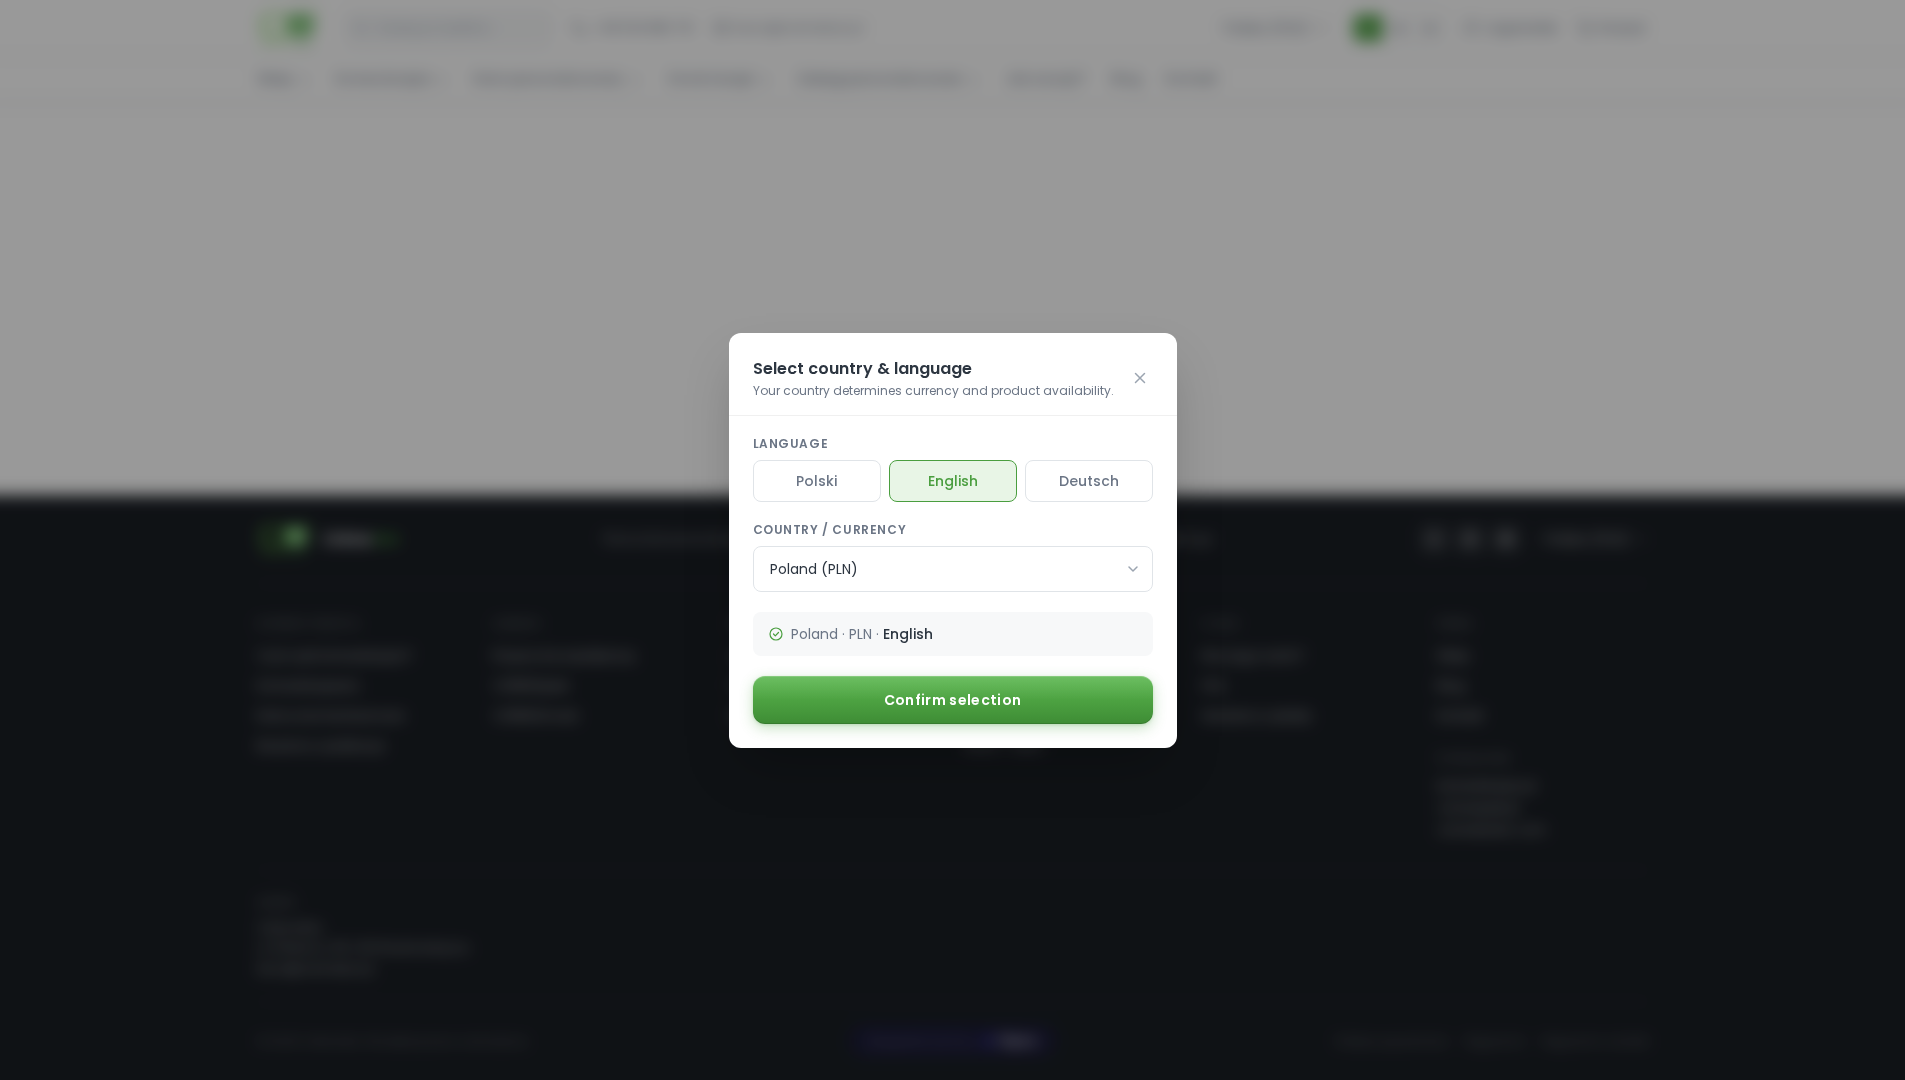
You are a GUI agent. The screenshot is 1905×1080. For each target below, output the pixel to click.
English (953, 481)
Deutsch (1089, 481)
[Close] (1140, 378)
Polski (816, 481)
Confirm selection (953, 700)
